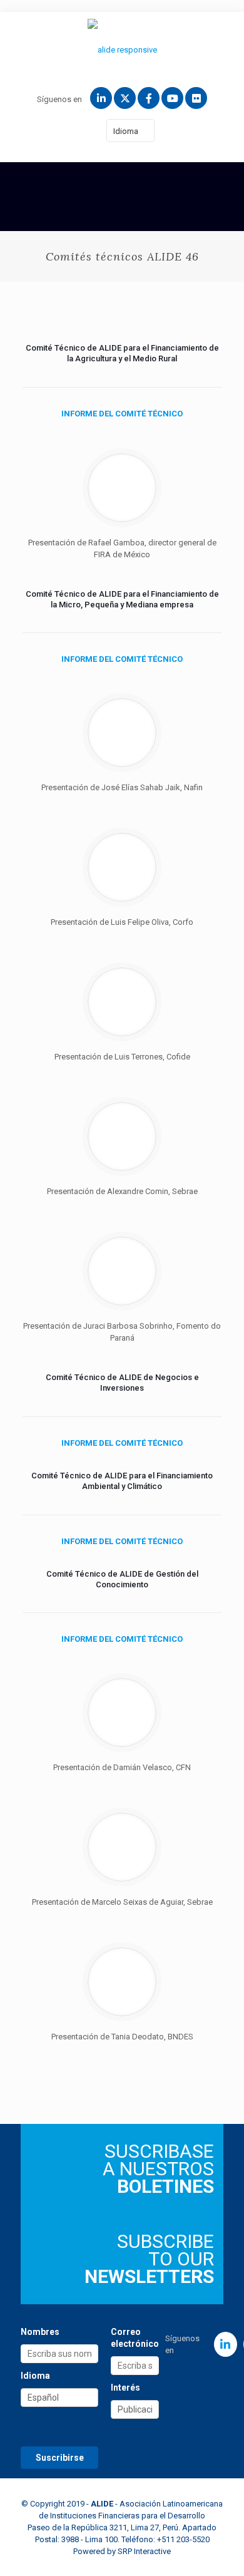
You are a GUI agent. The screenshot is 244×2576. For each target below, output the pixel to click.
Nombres (40, 2332)
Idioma (126, 131)
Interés (125, 2388)
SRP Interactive (144, 2551)
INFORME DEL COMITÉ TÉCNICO (122, 414)
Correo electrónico (135, 2338)
